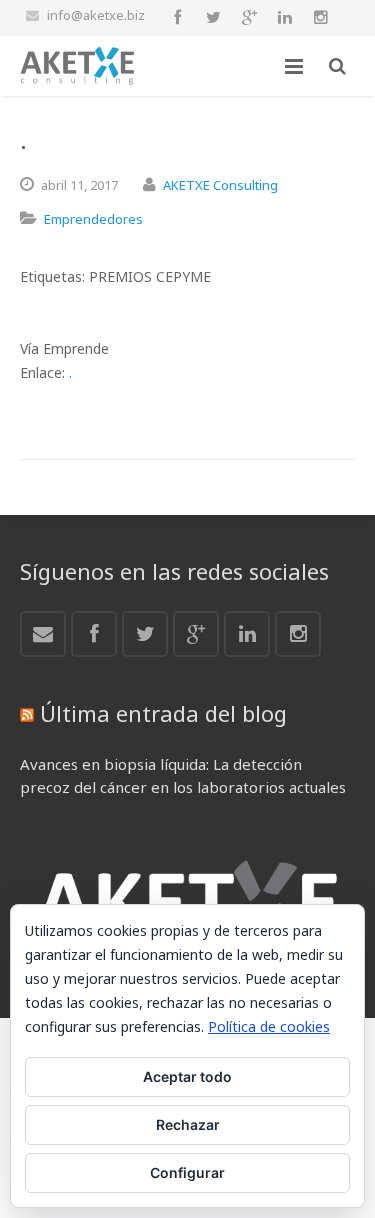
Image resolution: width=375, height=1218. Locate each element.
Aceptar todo (187, 1076)
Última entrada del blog (163, 713)
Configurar (187, 1172)
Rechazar (188, 1124)
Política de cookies (269, 1026)
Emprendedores (93, 219)
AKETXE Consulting (220, 185)
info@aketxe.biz (96, 15)
